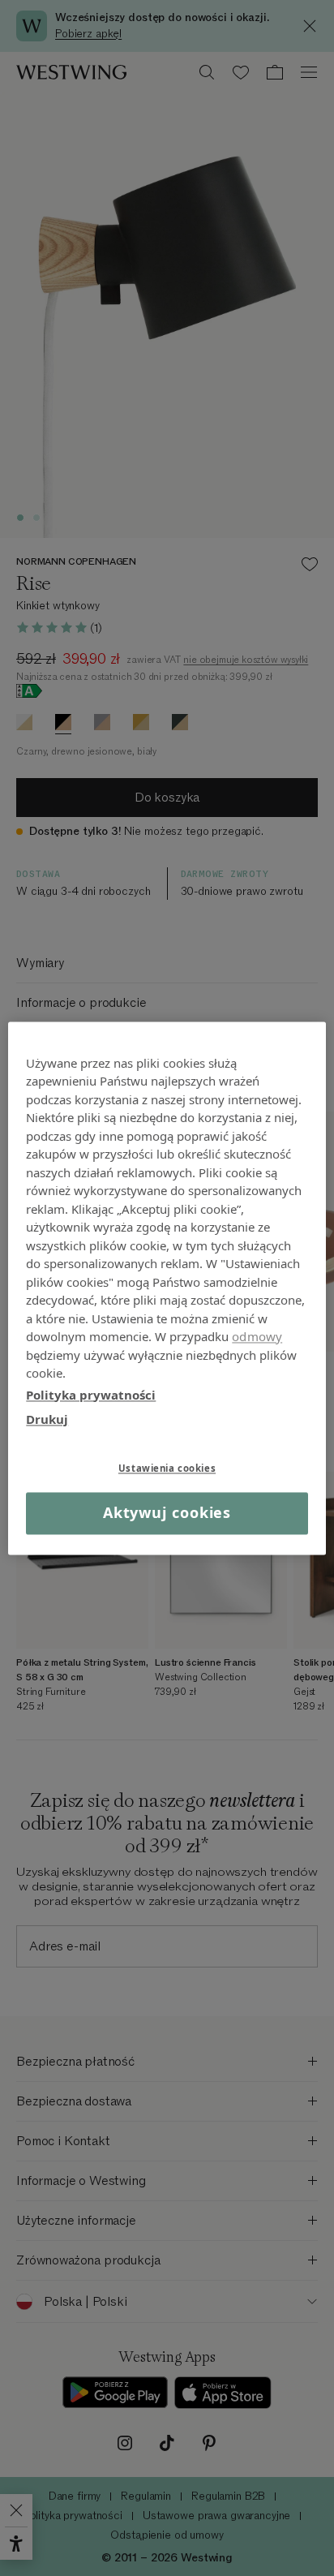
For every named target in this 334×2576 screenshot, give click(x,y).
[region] (167, 1288)
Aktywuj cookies (167, 1513)
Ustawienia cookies (167, 1468)
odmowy (257, 1336)
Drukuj (47, 1419)
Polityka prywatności (91, 1395)
